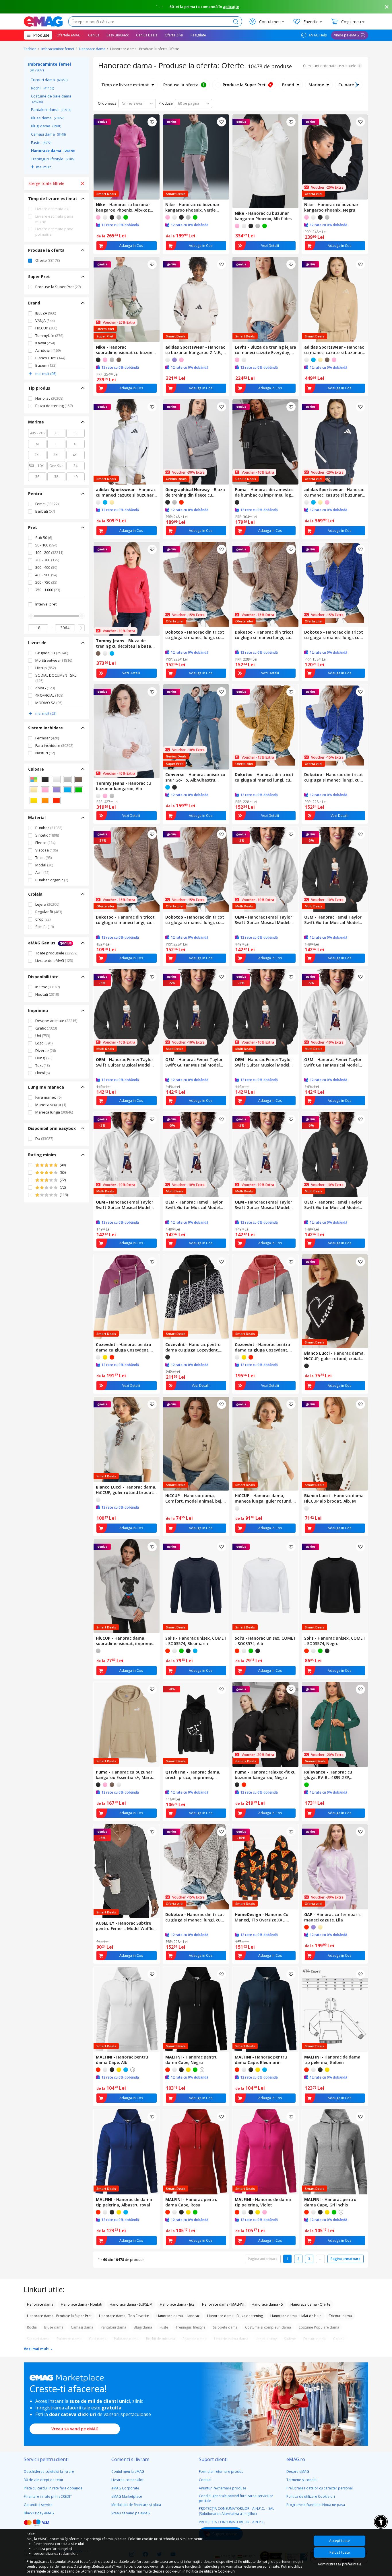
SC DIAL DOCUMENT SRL (56, 678)
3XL (56, 455)
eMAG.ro (296, 2459)
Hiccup (45, 668)
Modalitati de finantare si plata (136, 2505)
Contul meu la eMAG (128, 2471)
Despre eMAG (298, 2471)
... (320, 2259)
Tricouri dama (49, 80)
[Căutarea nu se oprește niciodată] (43, 22)
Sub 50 (44, 538)
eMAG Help (318, 35)
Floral (42, 1073)
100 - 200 (49, 552)
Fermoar (47, 738)
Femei (47, 504)
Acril (42, 872)
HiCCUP (46, 328)
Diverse (45, 1050)
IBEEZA (46, 313)
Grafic (46, 1028)
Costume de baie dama (51, 99)
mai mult (43, 167)
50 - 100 (46, 545)
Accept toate (339, 2541)
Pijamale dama (195, 2339)
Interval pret (46, 604)
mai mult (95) (46, 374)
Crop (43, 919)
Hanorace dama (92, 49)
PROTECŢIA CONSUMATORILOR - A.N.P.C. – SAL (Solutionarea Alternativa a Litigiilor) (236, 2511)
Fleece (45, 843)
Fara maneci (48, 1097)
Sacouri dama (38, 2339)
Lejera (47, 904)
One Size (56, 466)
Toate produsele (56, 953)
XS (56, 433)
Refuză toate (340, 2552)
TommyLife (49, 335)
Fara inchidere (54, 745)
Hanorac (49, 398)
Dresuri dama (315, 2339)
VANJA (45, 321)
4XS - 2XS (37, 433)
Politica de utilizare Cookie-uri (311, 2496)
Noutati (47, 994)
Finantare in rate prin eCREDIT (48, 2496)
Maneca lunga (54, 1112)
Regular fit (49, 912)
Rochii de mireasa (161, 2339)
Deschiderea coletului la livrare (49, 2471)
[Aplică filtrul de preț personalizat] (81, 628)
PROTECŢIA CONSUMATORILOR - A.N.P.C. (232, 2522)
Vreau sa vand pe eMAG (75, 2429)
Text (42, 1065)
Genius (94, 35)
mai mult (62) (46, 713)
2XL (37, 455)
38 (56, 477)
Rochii (42, 88)
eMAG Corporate (125, 2488)
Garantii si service (38, 2505)
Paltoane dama (126, 2339)
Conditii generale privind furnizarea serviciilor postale (236, 2498)
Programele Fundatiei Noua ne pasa (316, 2505)
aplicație (231, 7)
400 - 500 (46, 575)
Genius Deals (147, 35)
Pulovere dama (69, 2339)
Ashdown (48, 350)
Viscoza (46, 850)
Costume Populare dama (319, 2327)
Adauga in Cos (131, 246)
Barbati (45, 511)
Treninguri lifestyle (53, 159)
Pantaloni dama (51, 110)
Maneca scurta (51, 1105)
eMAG (45, 688)
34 (75, 466)
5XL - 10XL (37, 466)
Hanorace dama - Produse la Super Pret (59, 2316)
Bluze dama (48, 118)
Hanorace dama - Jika (177, 2304)
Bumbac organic (52, 880)
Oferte (47, 260)
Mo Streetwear (54, 660)
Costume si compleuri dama (268, 2327)
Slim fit (44, 927)
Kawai (45, 343)
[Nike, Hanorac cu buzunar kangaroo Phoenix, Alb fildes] (265, 161)
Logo (44, 1043)
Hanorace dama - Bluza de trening (235, 2316)
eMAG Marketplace (127, 2496)
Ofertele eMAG (69, 35)
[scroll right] (356, 85)
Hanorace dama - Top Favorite (124, 2316)
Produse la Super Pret (58, 287)
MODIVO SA (49, 703)
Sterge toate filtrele (46, 183)
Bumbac (49, 828)
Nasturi (45, 753)
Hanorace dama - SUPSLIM (131, 2304)
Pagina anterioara (263, 2259)
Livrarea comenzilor (128, 2480)
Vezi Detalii (270, 246)
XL (76, 444)
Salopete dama (225, 2327)
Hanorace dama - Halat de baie (296, 2316)
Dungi (44, 1058)
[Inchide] (387, 7)
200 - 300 (47, 560)
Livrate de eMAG (54, 960)
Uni (43, 1036)
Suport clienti (213, 2459)
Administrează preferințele (339, 2564)
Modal (44, 865)
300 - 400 (46, 567)
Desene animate (56, 1021)
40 (75, 477)
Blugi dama (46, 126)
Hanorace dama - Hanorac (178, 2316)
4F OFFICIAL (49, 695)
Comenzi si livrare (130, 2459)
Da (44, 1138)
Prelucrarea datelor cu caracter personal (320, 2488)
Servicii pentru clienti (46, 2459)
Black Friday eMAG (39, 2513)
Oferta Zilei (174, 35)
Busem (46, 365)
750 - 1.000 (48, 590)
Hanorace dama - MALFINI (223, 2304)
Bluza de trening (54, 406)
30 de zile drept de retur (44, 2480)
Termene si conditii (302, 2480)
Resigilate (198, 35)
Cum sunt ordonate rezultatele (330, 66)
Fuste (41, 142)
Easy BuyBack (118, 35)
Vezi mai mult (37, 2349)
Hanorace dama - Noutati (81, 2304)
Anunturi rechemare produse (223, 2488)
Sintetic (47, 835)
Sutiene (290, 2339)
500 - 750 (46, 582)
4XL (75, 455)
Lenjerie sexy (266, 2339)
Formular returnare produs (221, 2471)
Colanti (339, 2339)
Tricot (43, 858)
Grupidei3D (52, 653)
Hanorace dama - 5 (267, 2304)
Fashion (30, 49)
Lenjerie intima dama (231, 2339)
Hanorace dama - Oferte (310, 2304)
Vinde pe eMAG (347, 35)
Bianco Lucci (50, 358)
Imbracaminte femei (58, 49)
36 (37, 477)
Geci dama (98, 2339)
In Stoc (47, 987)
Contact (205, 2480)
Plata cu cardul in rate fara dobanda (53, 2488)
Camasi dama (48, 134)
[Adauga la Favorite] (152, 122)
